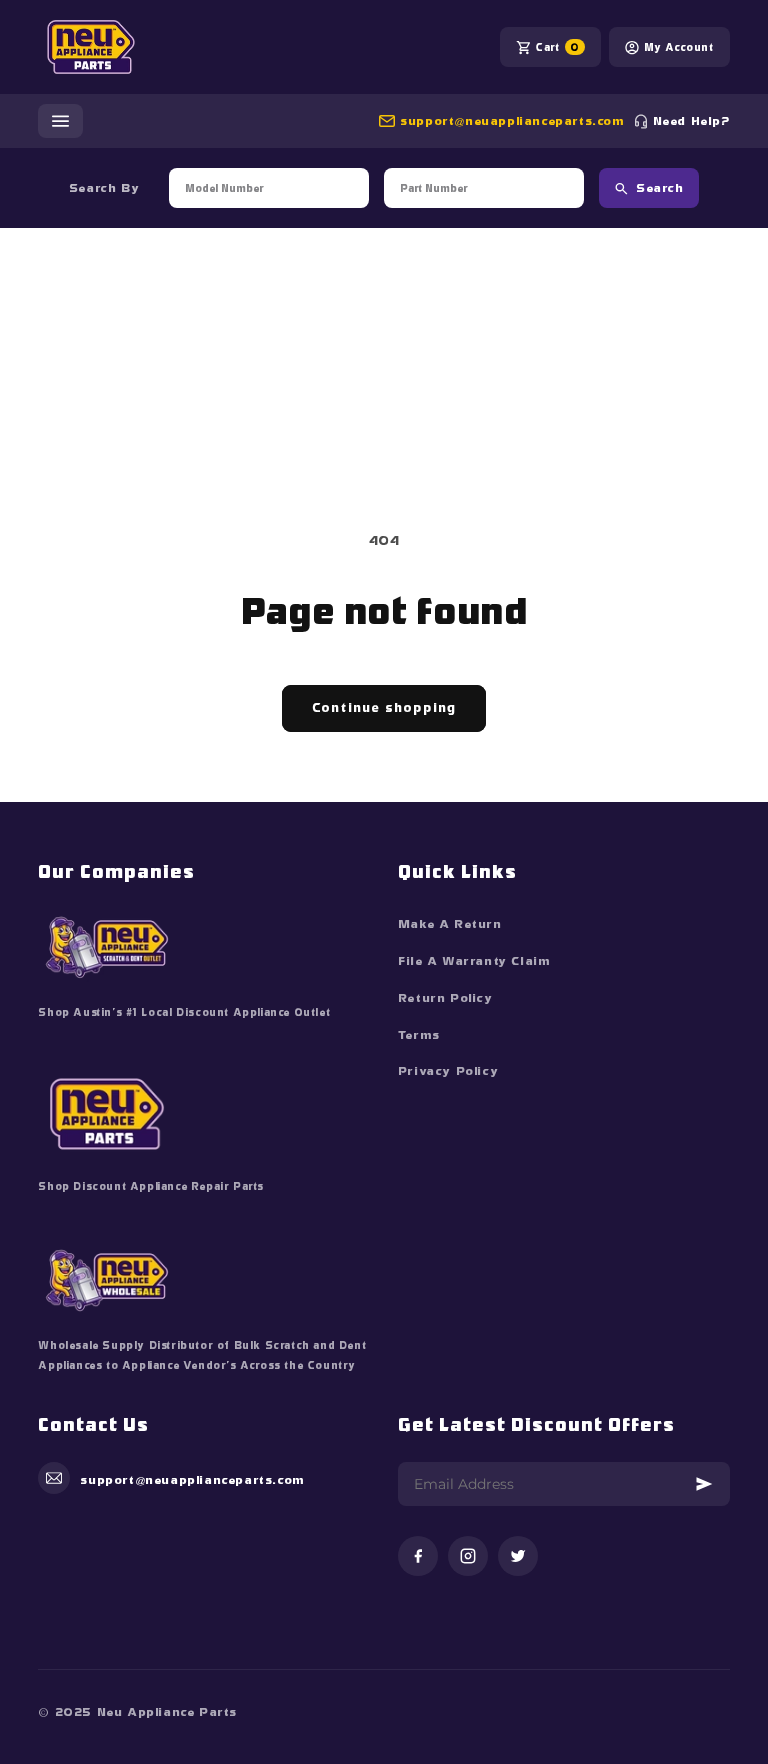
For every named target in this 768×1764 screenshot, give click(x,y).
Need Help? (691, 121)
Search (659, 188)
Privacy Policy (448, 1071)
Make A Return (450, 924)
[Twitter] (518, 1557)
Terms (419, 1035)
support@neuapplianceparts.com (512, 121)
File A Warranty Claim (474, 961)
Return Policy (445, 998)
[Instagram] (468, 1557)
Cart (557, 47)
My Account (679, 47)
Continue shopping (384, 707)
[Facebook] (418, 1557)
